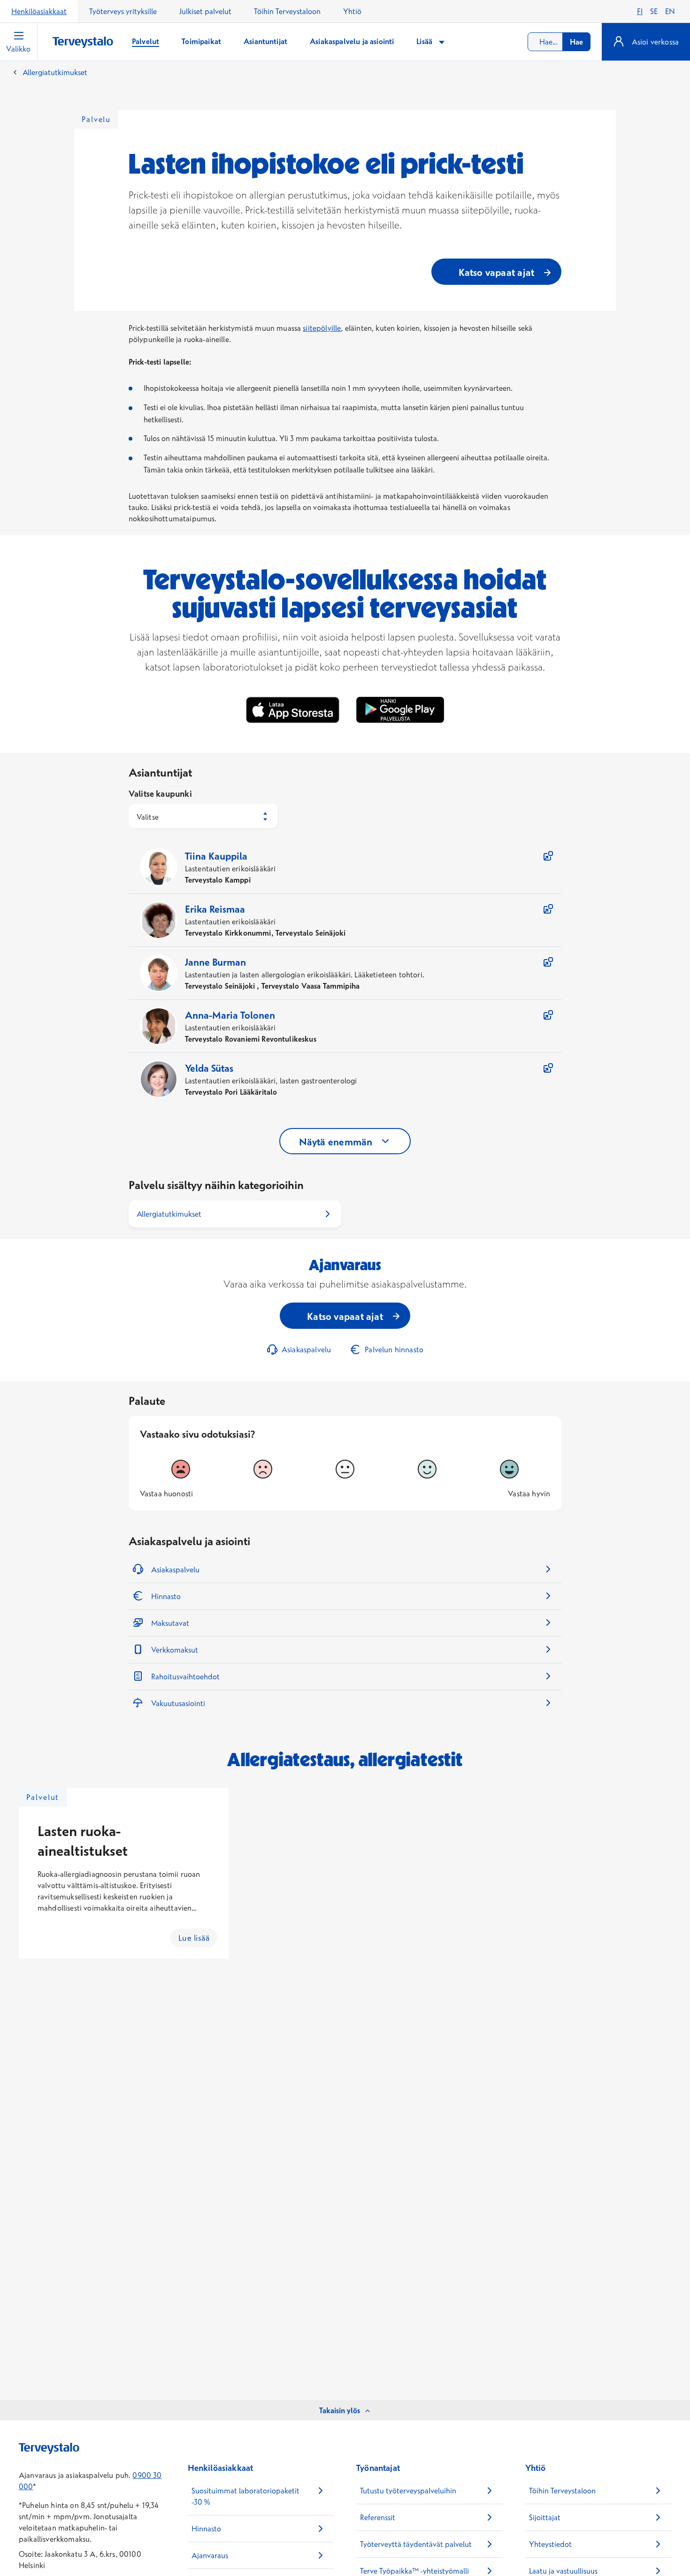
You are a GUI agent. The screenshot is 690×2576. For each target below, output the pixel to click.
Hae (576, 42)
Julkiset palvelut (205, 11)
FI (640, 11)
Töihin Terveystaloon (287, 11)
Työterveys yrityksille (123, 11)
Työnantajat (378, 2468)
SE (654, 11)
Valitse (148, 817)
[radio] (181, 1469)
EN (670, 11)
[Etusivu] (83, 42)
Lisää (425, 41)
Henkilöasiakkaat (39, 11)
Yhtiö (352, 11)
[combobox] (559, 42)
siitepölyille (322, 328)
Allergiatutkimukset (55, 72)
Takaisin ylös (340, 2410)
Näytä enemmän (336, 1142)
